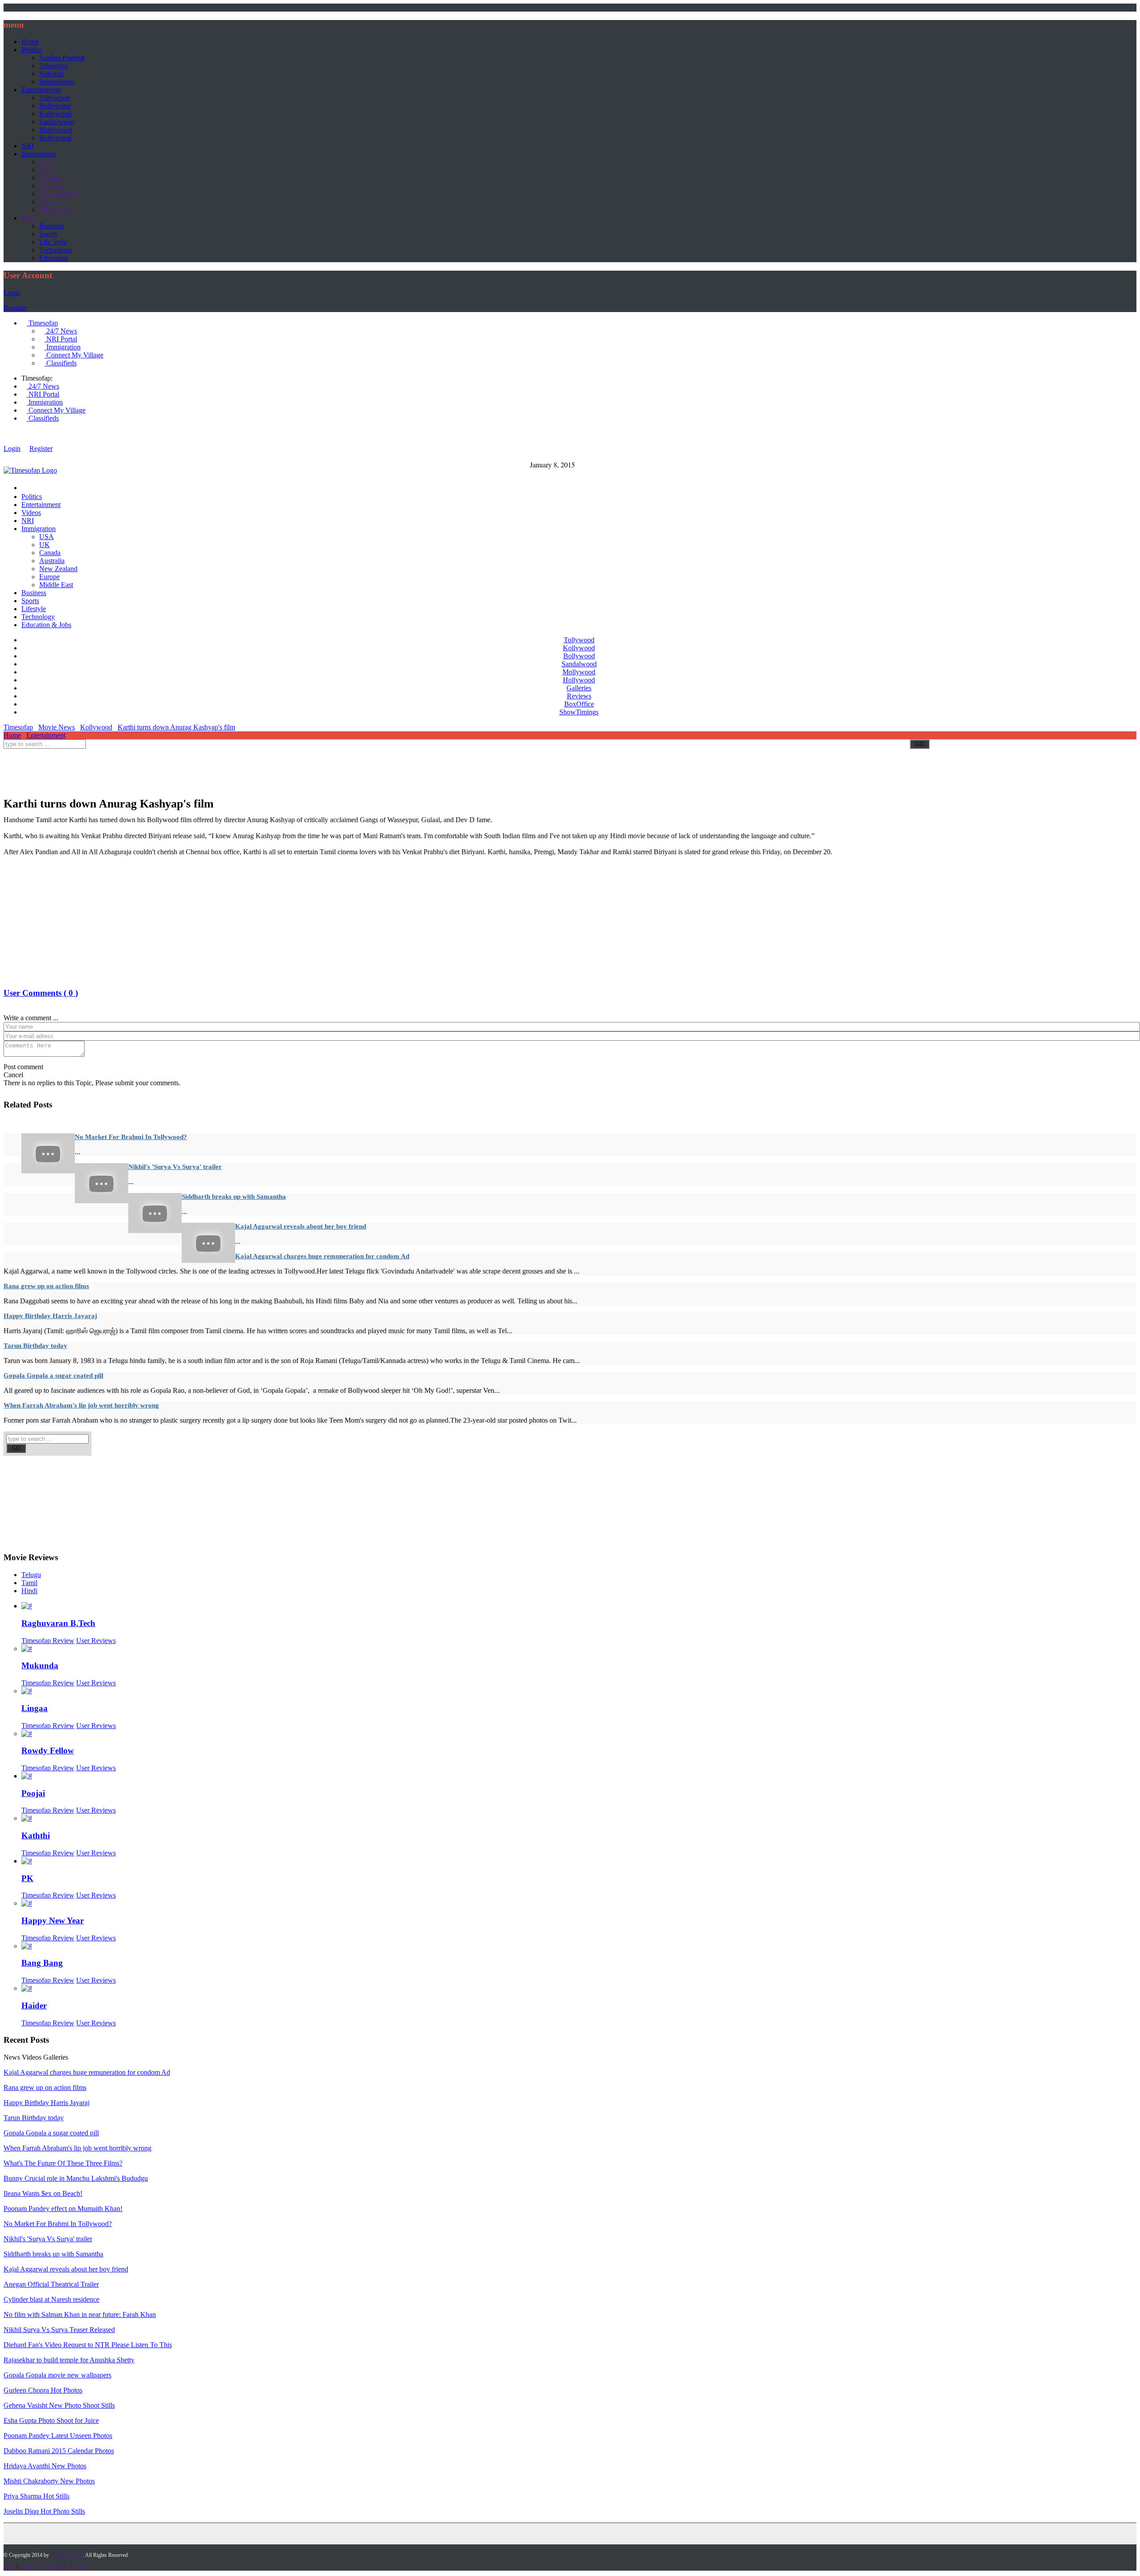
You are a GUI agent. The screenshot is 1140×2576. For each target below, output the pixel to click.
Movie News (57, 727)
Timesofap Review (48, 1641)
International (57, 82)
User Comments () (41, 993)
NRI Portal (61, 339)
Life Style (53, 242)
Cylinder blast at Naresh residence (51, 2299)
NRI (28, 146)
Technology (56, 250)
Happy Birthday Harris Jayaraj (50, 1316)
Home (30, 42)
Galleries (579, 688)
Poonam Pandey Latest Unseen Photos (58, 2436)
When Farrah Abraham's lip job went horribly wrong (81, 1405)
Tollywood (55, 98)
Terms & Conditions (41, 2567)
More (29, 218)
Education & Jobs (46, 625)
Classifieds (61, 363)
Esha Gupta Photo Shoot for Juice (51, 2420)
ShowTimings (579, 712)
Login (12, 293)
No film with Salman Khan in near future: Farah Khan (80, 2314)
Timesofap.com (67, 2555)
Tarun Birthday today (35, 1346)
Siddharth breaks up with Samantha (234, 1197)
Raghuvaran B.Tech (58, 1623)
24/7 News (61, 331)
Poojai (33, 1793)
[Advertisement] (166, 771)
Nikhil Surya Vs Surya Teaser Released (59, 2330)
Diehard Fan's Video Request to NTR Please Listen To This (88, 2345)
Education (53, 258)
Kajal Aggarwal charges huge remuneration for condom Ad (322, 1256)
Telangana (54, 66)
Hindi (29, 1591)
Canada (50, 178)
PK (27, 1878)
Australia (52, 186)
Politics (32, 50)
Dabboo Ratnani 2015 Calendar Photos (59, 2451)
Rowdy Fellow (48, 1750)
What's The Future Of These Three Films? (63, 2163)
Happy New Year (53, 1921)
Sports (48, 234)
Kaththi (36, 1836)
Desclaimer (78, 2567)
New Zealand (58, 194)
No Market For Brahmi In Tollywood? (131, 1137)
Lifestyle (34, 609)
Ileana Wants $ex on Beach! (43, 2193)
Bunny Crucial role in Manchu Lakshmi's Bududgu (76, 2178)
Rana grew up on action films (46, 1286)
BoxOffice (579, 704)
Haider (34, 2006)
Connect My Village (74, 355)
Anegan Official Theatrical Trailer (51, 2284)
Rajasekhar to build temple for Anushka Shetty (69, 2360)
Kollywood (55, 114)
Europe (49, 202)
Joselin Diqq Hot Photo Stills (44, 2511)
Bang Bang (42, 1963)
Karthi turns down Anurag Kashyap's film (176, 727)
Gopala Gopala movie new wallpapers (57, 2375)
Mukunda (40, 1665)
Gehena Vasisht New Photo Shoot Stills (59, 2405)
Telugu (31, 1575)
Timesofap (42, 323)
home (9, 2567)
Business (52, 226)
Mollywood (56, 130)
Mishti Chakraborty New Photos (49, 2481)
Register (15, 308)
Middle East (56, 210)
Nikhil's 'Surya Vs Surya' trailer (175, 1167)
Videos (31, 513)
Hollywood (55, 138)
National (51, 74)
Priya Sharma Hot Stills (37, 2496)
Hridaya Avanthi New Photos (45, 2466)
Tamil (29, 1583)
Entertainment (41, 90)
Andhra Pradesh (62, 58)
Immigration (39, 154)
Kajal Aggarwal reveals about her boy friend (301, 1226)
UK (45, 170)
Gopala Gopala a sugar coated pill (53, 1375)
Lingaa (35, 1708)
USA (47, 162)
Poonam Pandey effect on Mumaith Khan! (63, 2209)
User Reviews (96, 1641)
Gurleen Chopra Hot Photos (43, 2390)
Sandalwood (57, 122)
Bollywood (55, 106)
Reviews (579, 696)
